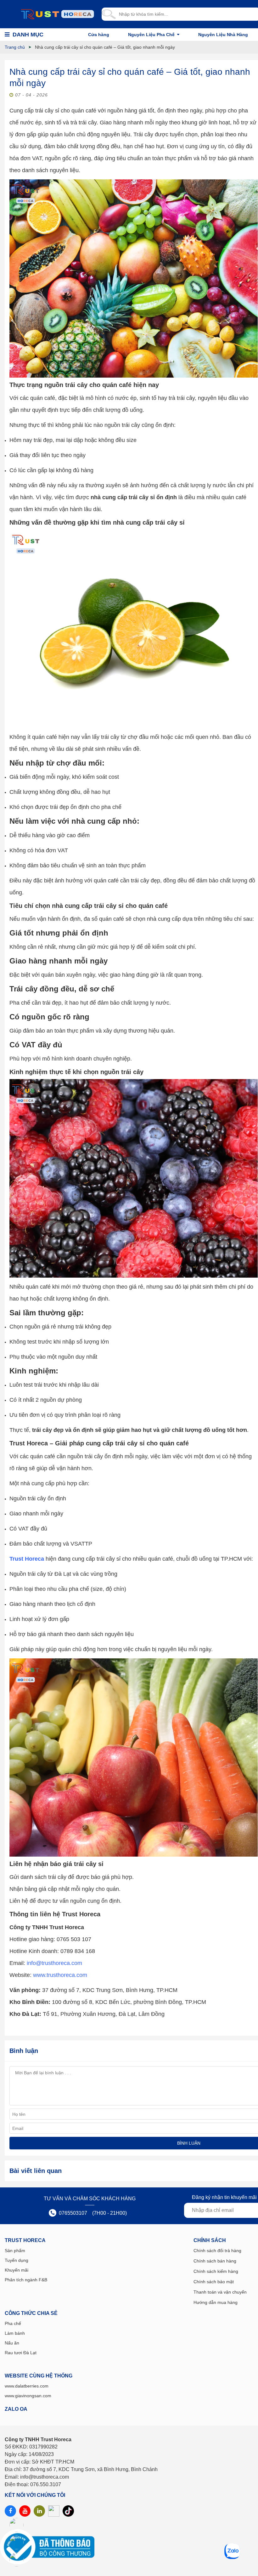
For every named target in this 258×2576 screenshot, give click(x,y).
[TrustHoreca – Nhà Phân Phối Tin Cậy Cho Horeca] (57, 14)
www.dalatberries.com (27, 2386)
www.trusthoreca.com (60, 1975)
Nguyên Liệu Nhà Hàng (223, 35)
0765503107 (72, 2213)
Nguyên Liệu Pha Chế (151, 35)
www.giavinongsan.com (28, 2396)
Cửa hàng (99, 35)
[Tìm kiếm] (109, 14)
